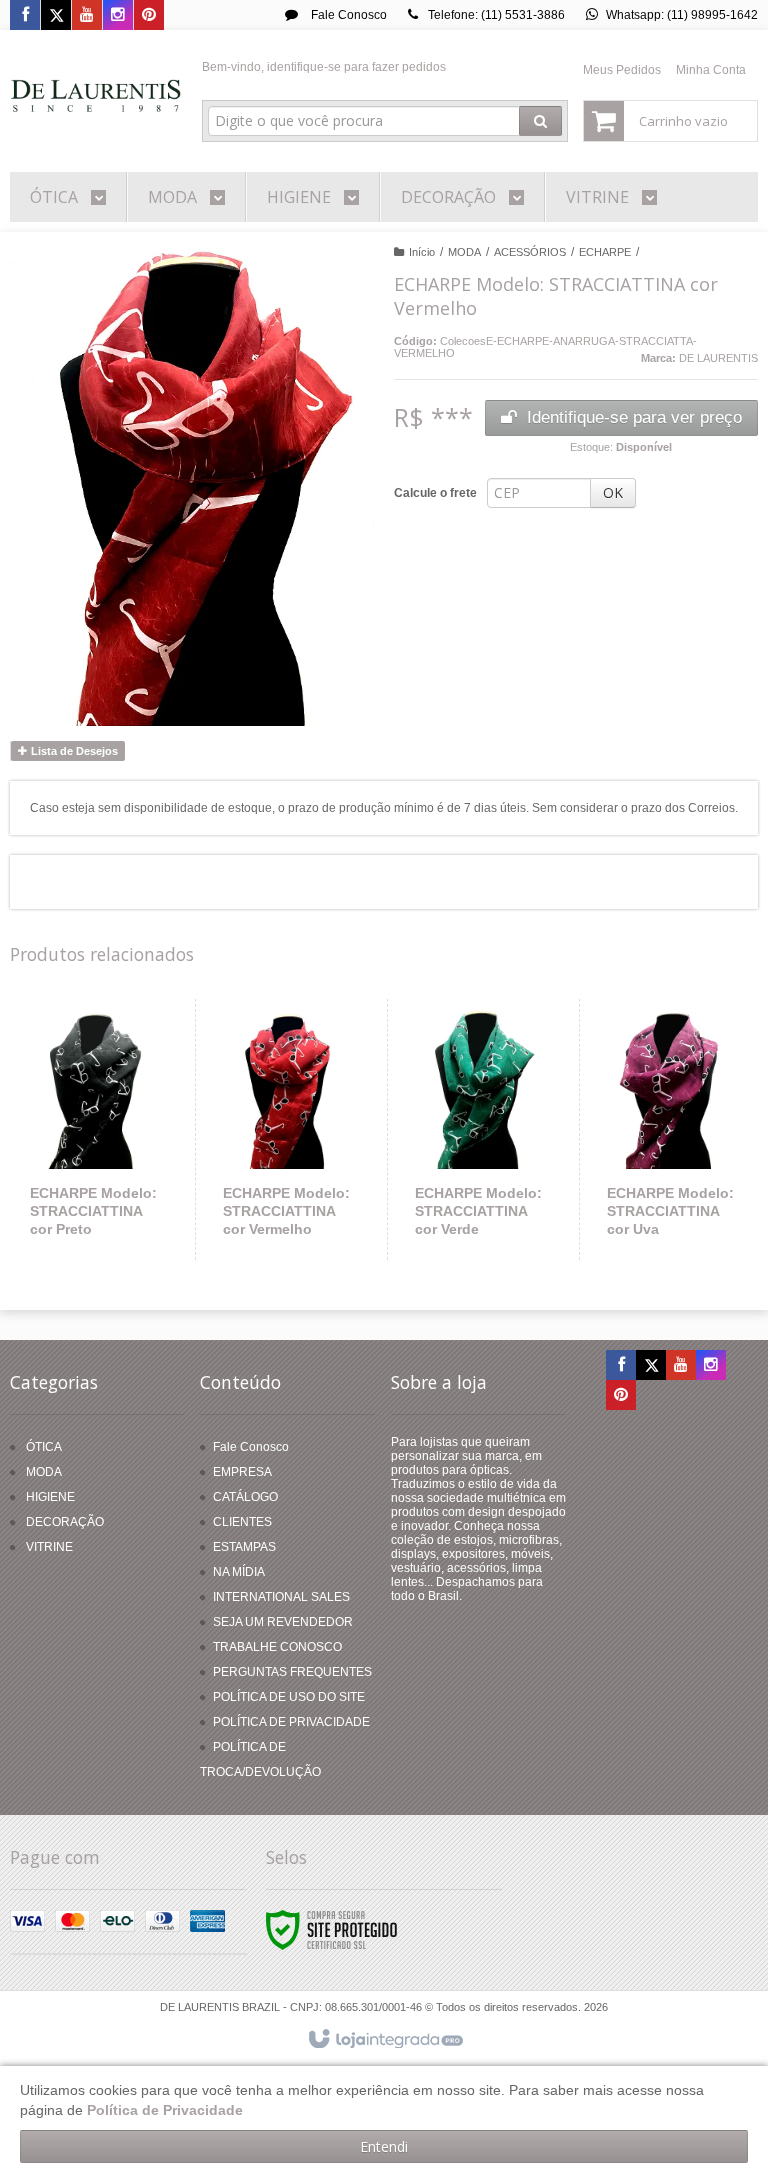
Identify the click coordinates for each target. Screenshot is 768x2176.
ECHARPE (605, 252)
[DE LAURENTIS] (96, 96)
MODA (464, 252)
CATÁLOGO (245, 1497)
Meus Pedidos (622, 70)
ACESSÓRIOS (530, 252)
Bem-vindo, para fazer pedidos (324, 67)
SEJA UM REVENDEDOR (283, 1622)
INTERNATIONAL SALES (281, 1597)
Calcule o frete (435, 493)
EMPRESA (242, 1472)
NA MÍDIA (239, 1572)
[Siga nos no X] (56, 16)
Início (422, 252)
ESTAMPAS (244, 1547)
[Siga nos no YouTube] (681, 1366)
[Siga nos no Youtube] (87, 16)
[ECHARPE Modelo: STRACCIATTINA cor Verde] (479, 1129)
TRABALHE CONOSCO (277, 1647)
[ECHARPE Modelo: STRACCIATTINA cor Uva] (671, 1129)
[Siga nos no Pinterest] (149, 16)
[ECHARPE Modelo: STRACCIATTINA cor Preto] (94, 1129)
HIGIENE (50, 1497)
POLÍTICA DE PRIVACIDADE (291, 1722)
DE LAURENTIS (718, 358)
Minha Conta (711, 70)
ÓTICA (44, 1447)
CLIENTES (242, 1522)
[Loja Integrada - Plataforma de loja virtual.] (384, 2040)
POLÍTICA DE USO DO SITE (289, 1697)
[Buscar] (540, 121)
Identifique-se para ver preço (634, 417)
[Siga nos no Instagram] (118, 16)
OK (613, 492)
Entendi (384, 2146)
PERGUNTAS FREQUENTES (292, 1672)
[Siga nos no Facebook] (25, 16)
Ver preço (105, 1182)
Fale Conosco (347, 15)
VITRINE (49, 1547)
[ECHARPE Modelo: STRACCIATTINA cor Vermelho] (287, 1129)
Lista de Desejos (73, 751)
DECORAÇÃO (65, 1522)
